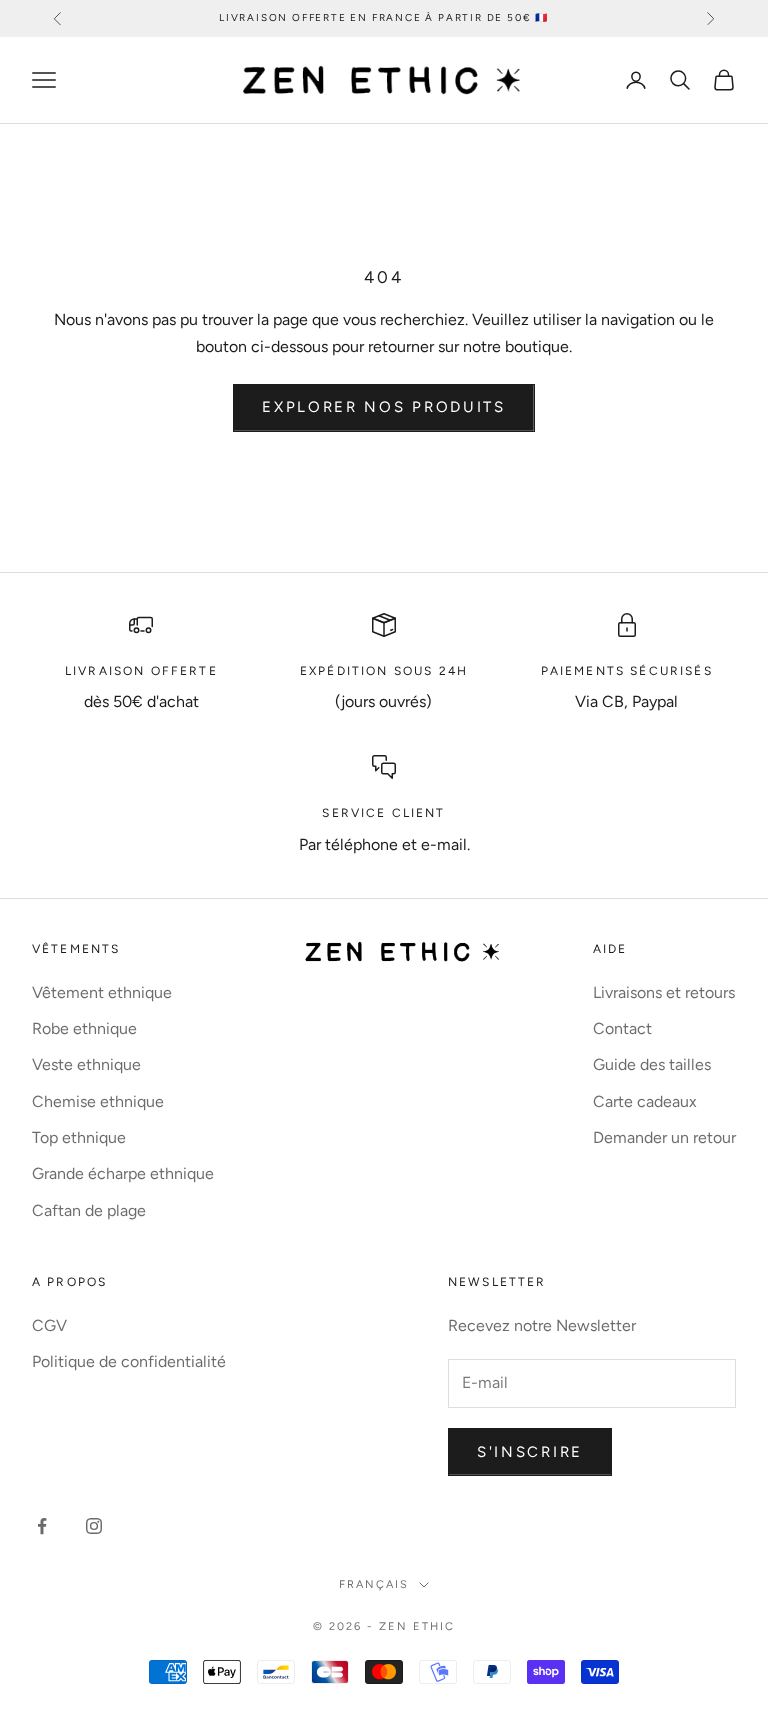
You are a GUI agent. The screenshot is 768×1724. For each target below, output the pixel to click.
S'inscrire (530, 1452)
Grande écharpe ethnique (123, 1173)
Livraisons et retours (664, 992)
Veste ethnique (86, 1064)
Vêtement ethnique (102, 992)
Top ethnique (79, 1137)
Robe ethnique (84, 1028)
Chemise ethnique (98, 1101)
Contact (622, 1028)
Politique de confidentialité (129, 1361)
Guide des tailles (652, 1064)
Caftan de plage (89, 1210)
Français (374, 1584)
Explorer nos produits (384, 407)
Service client (383, 813)
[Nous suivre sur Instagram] (94, 1526)
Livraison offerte (141, 671)
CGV (49, 1325)
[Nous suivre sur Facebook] (42, 1526)
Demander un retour (664, 1137)
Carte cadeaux (645, 1101)
